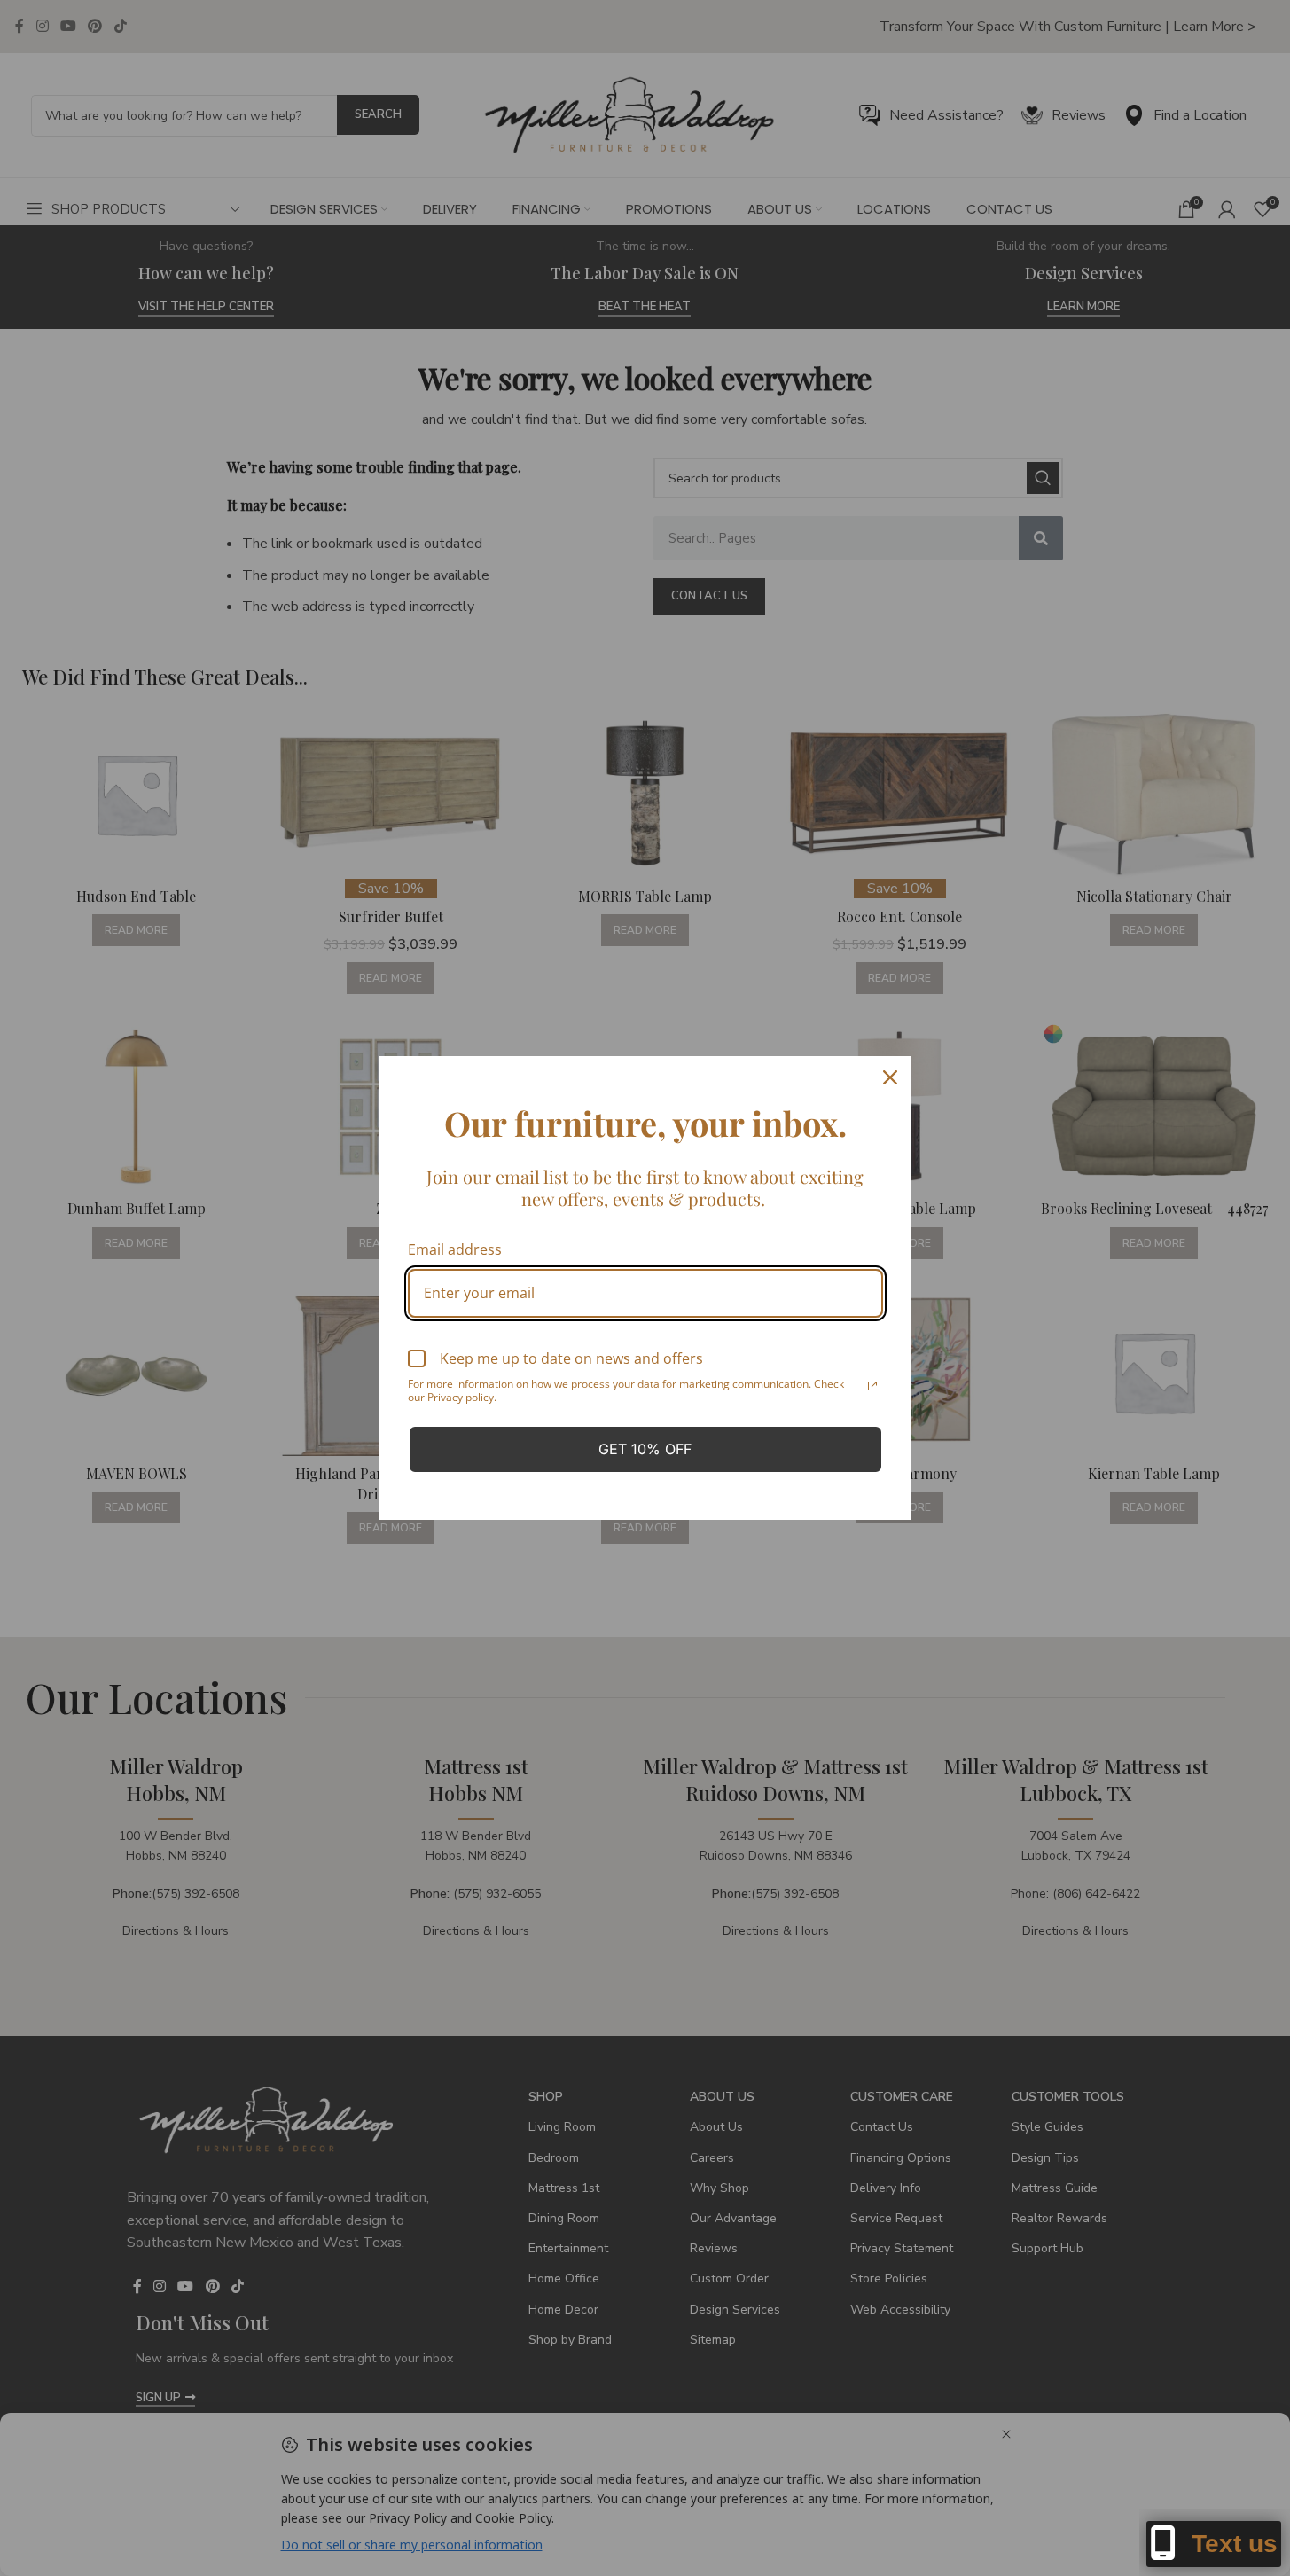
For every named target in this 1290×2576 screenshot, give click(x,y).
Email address (455, 1249)
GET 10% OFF (645, 1449)
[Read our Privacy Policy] (872, 1386)
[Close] (890, 1077)
